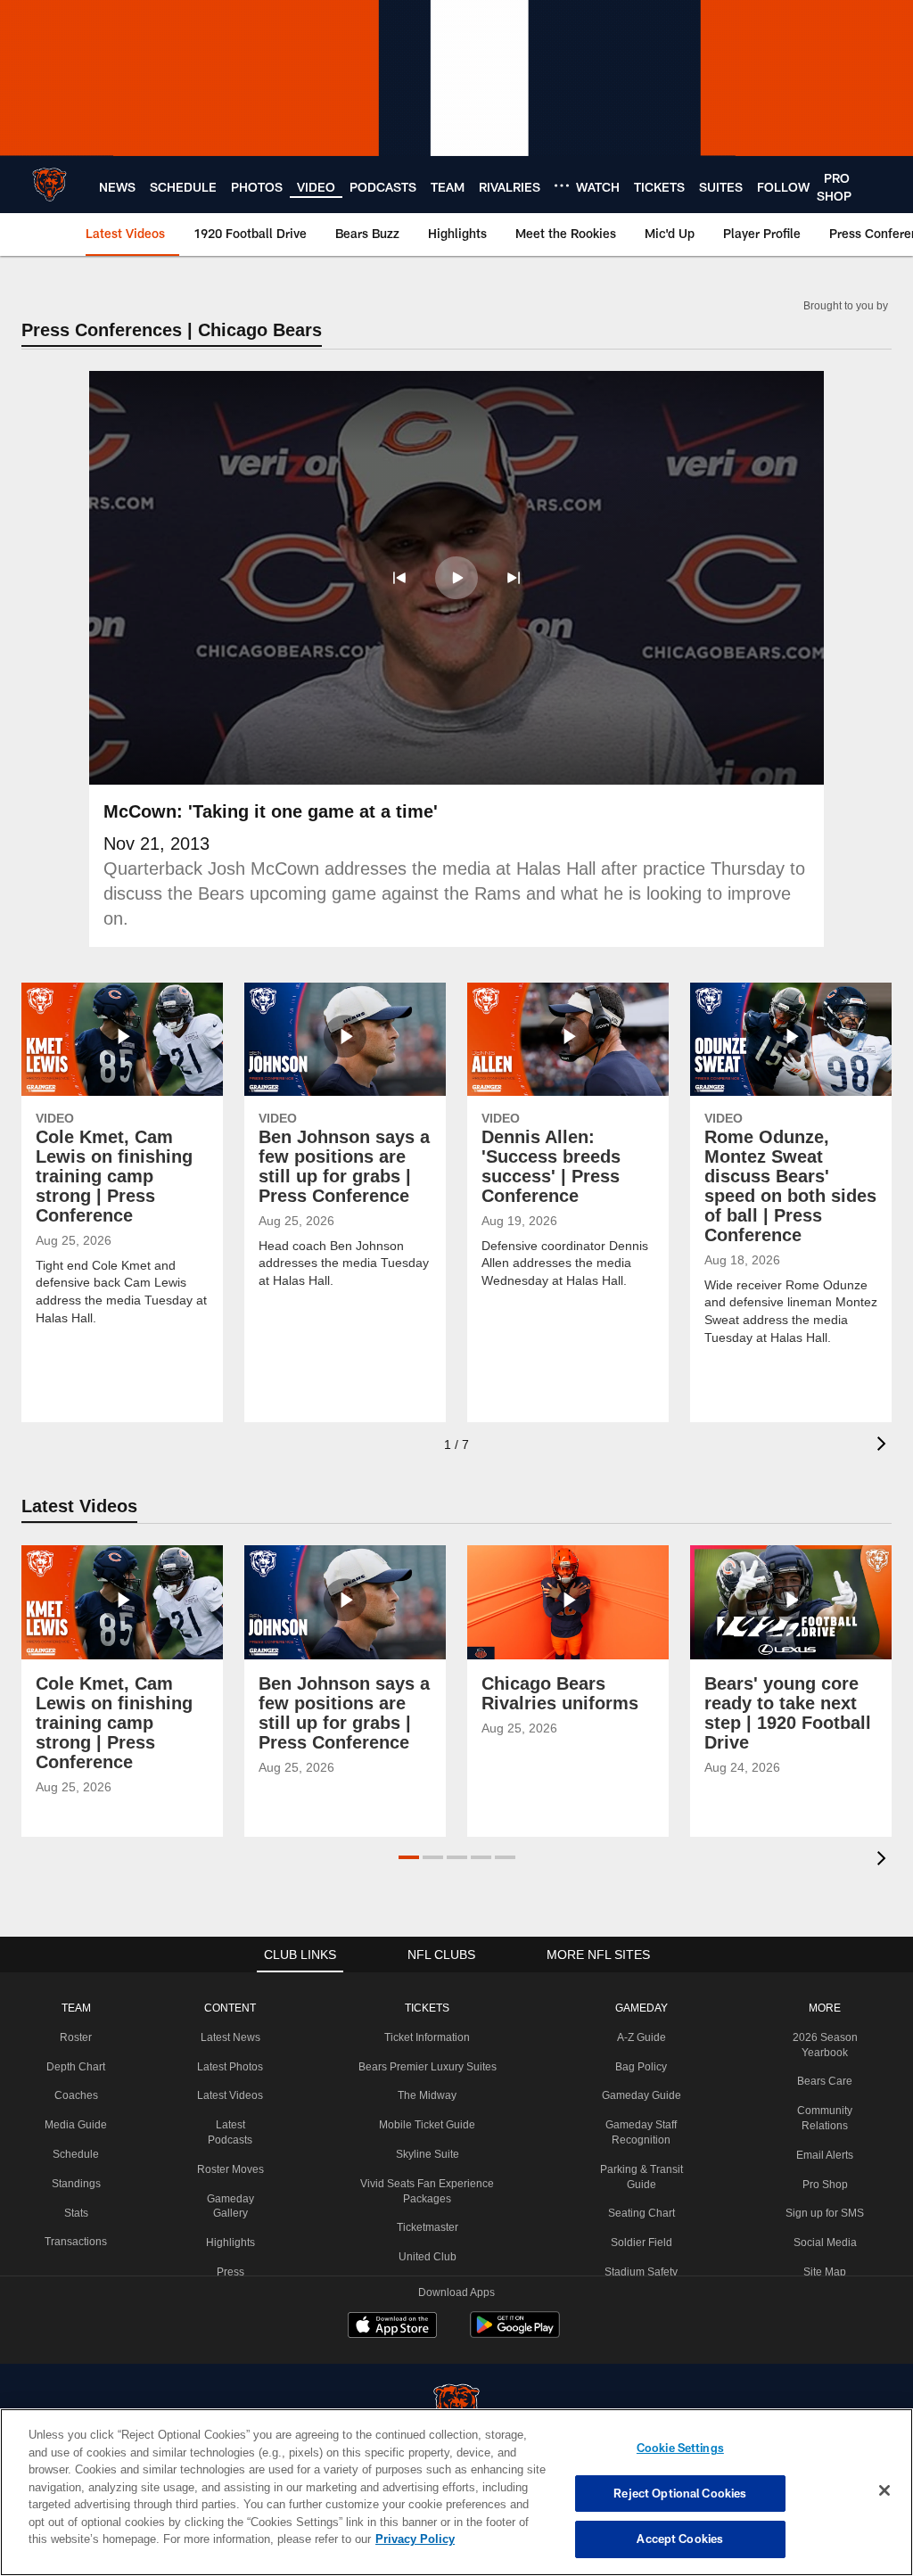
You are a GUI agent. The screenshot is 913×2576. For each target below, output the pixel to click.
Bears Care (825, 2081)
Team (75, 2008)
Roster (75, 2037)
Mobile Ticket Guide (424, 2125)
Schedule (75, 2154)
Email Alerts (825, 2155)
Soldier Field (639, 2243)
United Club (424, 2257)
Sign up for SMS (825, 2213)
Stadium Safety (639, 2272)
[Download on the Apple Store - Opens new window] (392, 2327)
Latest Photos (229, 2067)
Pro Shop (825, 2185)
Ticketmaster (425, 2227)
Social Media (825, 2243)
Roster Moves (229, 2169)
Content (229, 2008)
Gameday (639, 2008)
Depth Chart (75, 2067)
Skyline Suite (424, 2154)
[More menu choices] (562, 185)
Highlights (229, 2243)
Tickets (424, 2008)
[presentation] (884, 1446)
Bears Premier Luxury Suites (425, 2067)
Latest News (229, 2037)
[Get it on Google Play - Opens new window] (515, 2334)
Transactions (75, 2242)
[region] (456, 2492)
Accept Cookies (680, 2539)
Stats (75, 2213)
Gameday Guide (639, 2095)
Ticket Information (424, 2037)
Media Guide (75, 2125)
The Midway (424, 2095)
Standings (75, 2184)
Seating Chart (639, 2213)
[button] (399, 578)
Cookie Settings (680, 2448)
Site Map (825, 2272)
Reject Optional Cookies (680, 2493)
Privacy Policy (333, 2539)
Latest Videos (229, 2095)
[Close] (884, 2491)
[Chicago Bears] (456, 2408)
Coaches (75, 2095)
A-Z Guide (639, 2037)
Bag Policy (639, 2067)
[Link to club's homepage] (49, 185)
